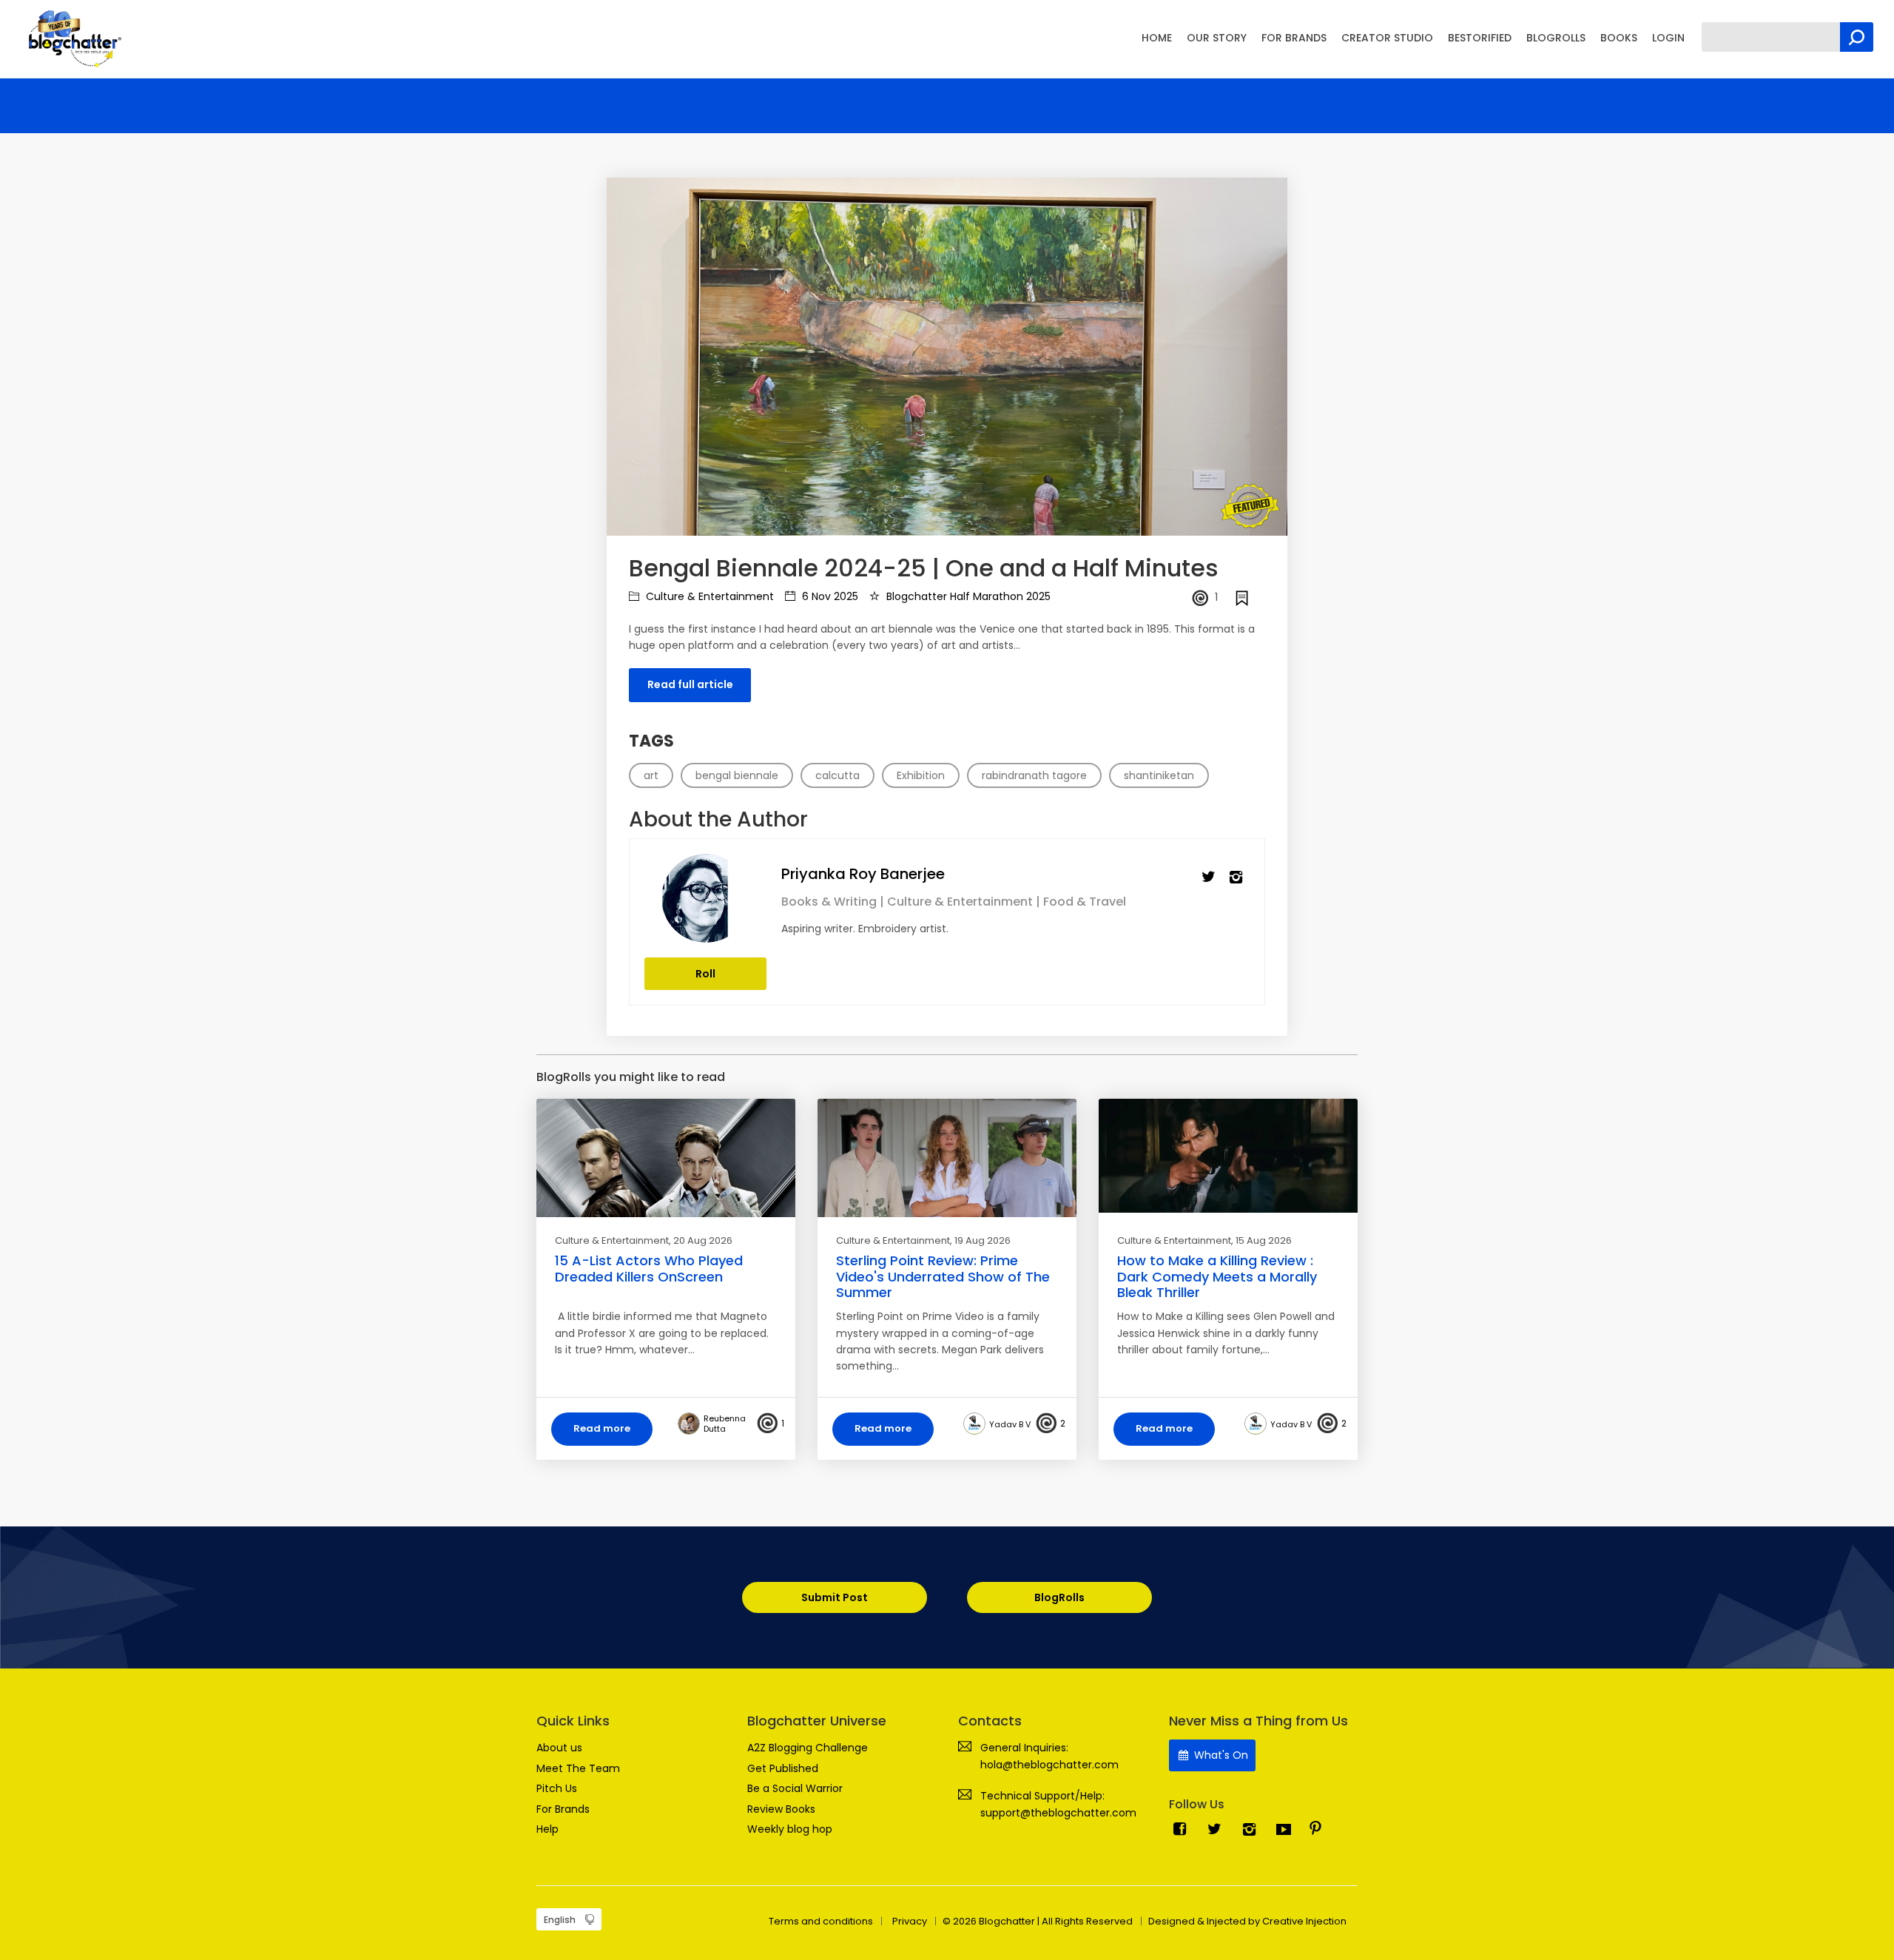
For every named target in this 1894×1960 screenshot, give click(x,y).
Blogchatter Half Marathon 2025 (967, 596)
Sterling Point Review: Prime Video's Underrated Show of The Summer (943, 1276)
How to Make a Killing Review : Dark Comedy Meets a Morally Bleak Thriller (1217, 1276)
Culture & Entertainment (708, 596)
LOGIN (1668, 38)
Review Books (781, 1809)
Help (547, 1829)
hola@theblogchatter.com (1049, 1765)
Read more (602, 1428)
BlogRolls (1059, 1597)
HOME (1157, 38)
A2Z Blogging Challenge (808, 1748)
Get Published (783, 1768)
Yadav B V (1010, 1424)
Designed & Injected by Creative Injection (1247, 1921)
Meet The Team (578, 1768)
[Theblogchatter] (72, 38)
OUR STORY (1217, 38)
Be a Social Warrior (795, 1788)
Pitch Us (557, 1788)
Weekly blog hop (790, 1829)
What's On (1220, 1755)
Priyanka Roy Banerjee (863, 874)
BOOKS (1619, 38)
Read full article (690, 684)
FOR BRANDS (1294, 38)
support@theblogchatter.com (1058, 1813)
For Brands (563, 1809)
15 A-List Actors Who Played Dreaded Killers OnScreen (649, 1269)
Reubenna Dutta (725, 1424)
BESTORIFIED (1480, 38)
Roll (705, 974)
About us (559, 1748)
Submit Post (835, 1597)
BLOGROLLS (1556, 38)
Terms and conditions (821, 1921)
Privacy (910, 1921)
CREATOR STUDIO (1387, 38)
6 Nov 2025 (829, 596)
